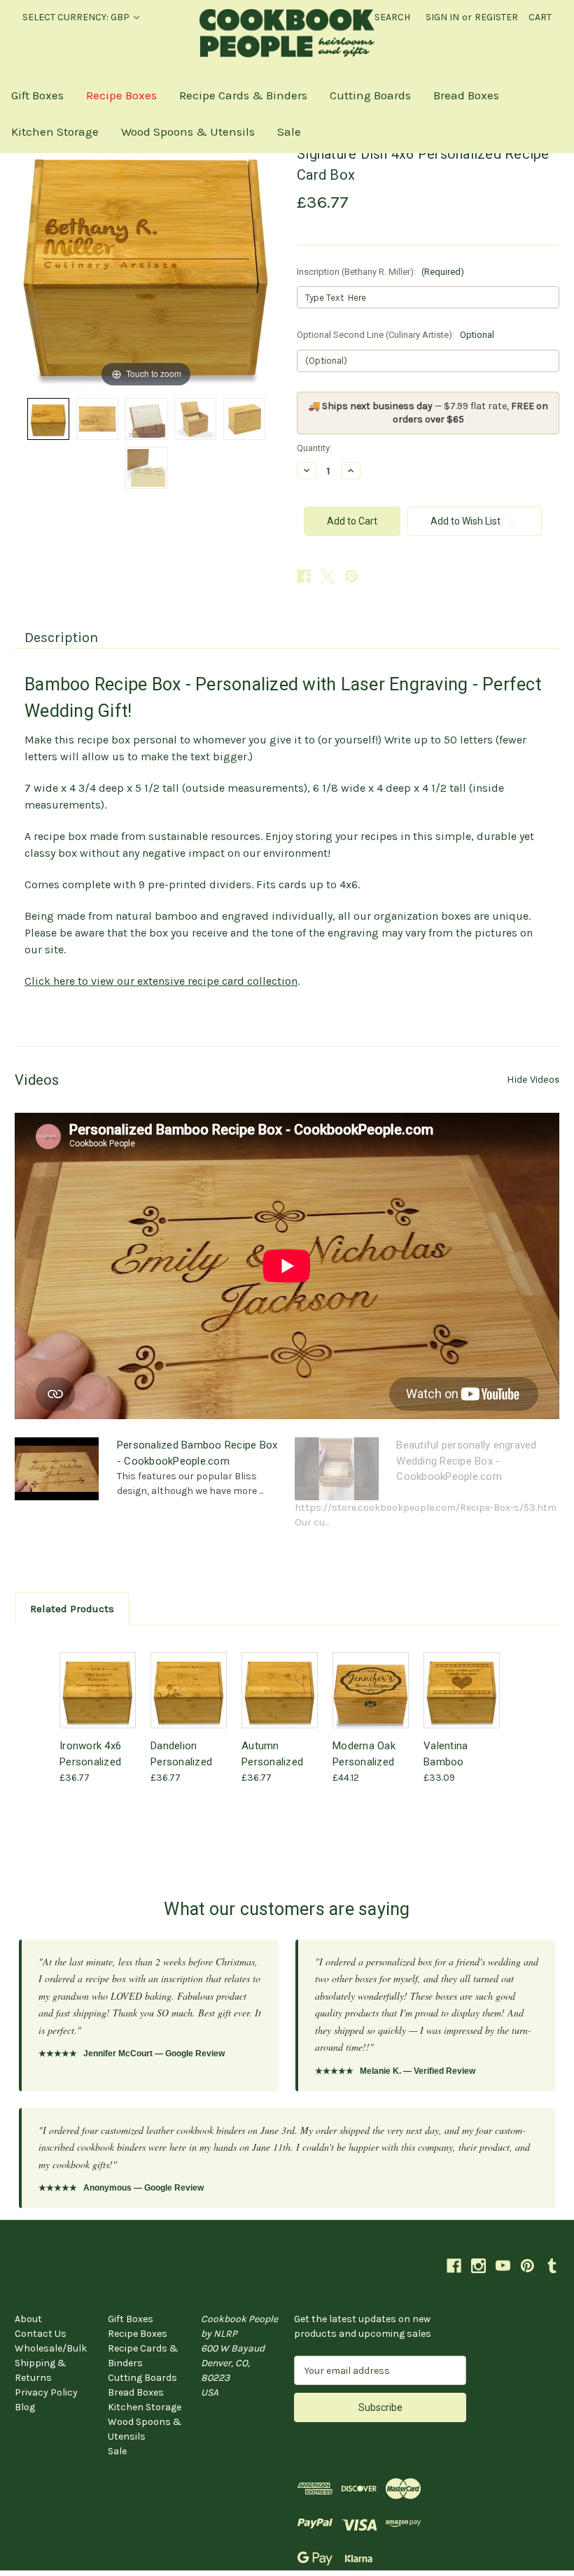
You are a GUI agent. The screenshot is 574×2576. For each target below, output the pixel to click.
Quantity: (314, 448)
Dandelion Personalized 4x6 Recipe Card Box (181, 1753)
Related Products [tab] (72, 1609)
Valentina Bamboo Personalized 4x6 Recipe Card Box (454, 1753)
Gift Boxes (37, 95)
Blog (25, 2407)
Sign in (442, 17)
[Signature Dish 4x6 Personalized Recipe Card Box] (48, 419)
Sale (289, 131)
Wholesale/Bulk (51, 2348)
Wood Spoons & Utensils (188, 131)
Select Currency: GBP (77, 17)
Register (496, 17)
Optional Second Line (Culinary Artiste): (395, 335)
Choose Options (98, 1702)
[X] (328, 576)
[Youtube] (503, 2266)
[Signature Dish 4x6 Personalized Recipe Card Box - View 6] (146, 468)
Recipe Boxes (121, 95)
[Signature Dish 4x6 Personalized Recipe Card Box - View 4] (195, 419)
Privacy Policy (46, 2392)
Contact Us (41, 2334)
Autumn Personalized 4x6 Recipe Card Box (272, 1753)
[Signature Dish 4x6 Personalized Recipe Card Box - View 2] (97, 419)
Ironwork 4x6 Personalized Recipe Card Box (90, 1753)
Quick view (96, 1673)
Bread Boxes (466, 95)
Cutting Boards (370, 95)
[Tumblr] (552, 2266)
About (28, 2319)
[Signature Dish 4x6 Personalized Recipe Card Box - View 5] (244, 419)
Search (392, 17)
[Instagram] (478, 2266)
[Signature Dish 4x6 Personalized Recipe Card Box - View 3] (146, 419)
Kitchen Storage (55, 131)
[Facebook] (304, 576)
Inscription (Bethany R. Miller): (380, 272)
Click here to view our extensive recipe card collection (161, 981)
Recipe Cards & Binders (243, 95)
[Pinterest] (351, 576)
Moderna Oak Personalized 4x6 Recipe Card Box (364, 1753)
